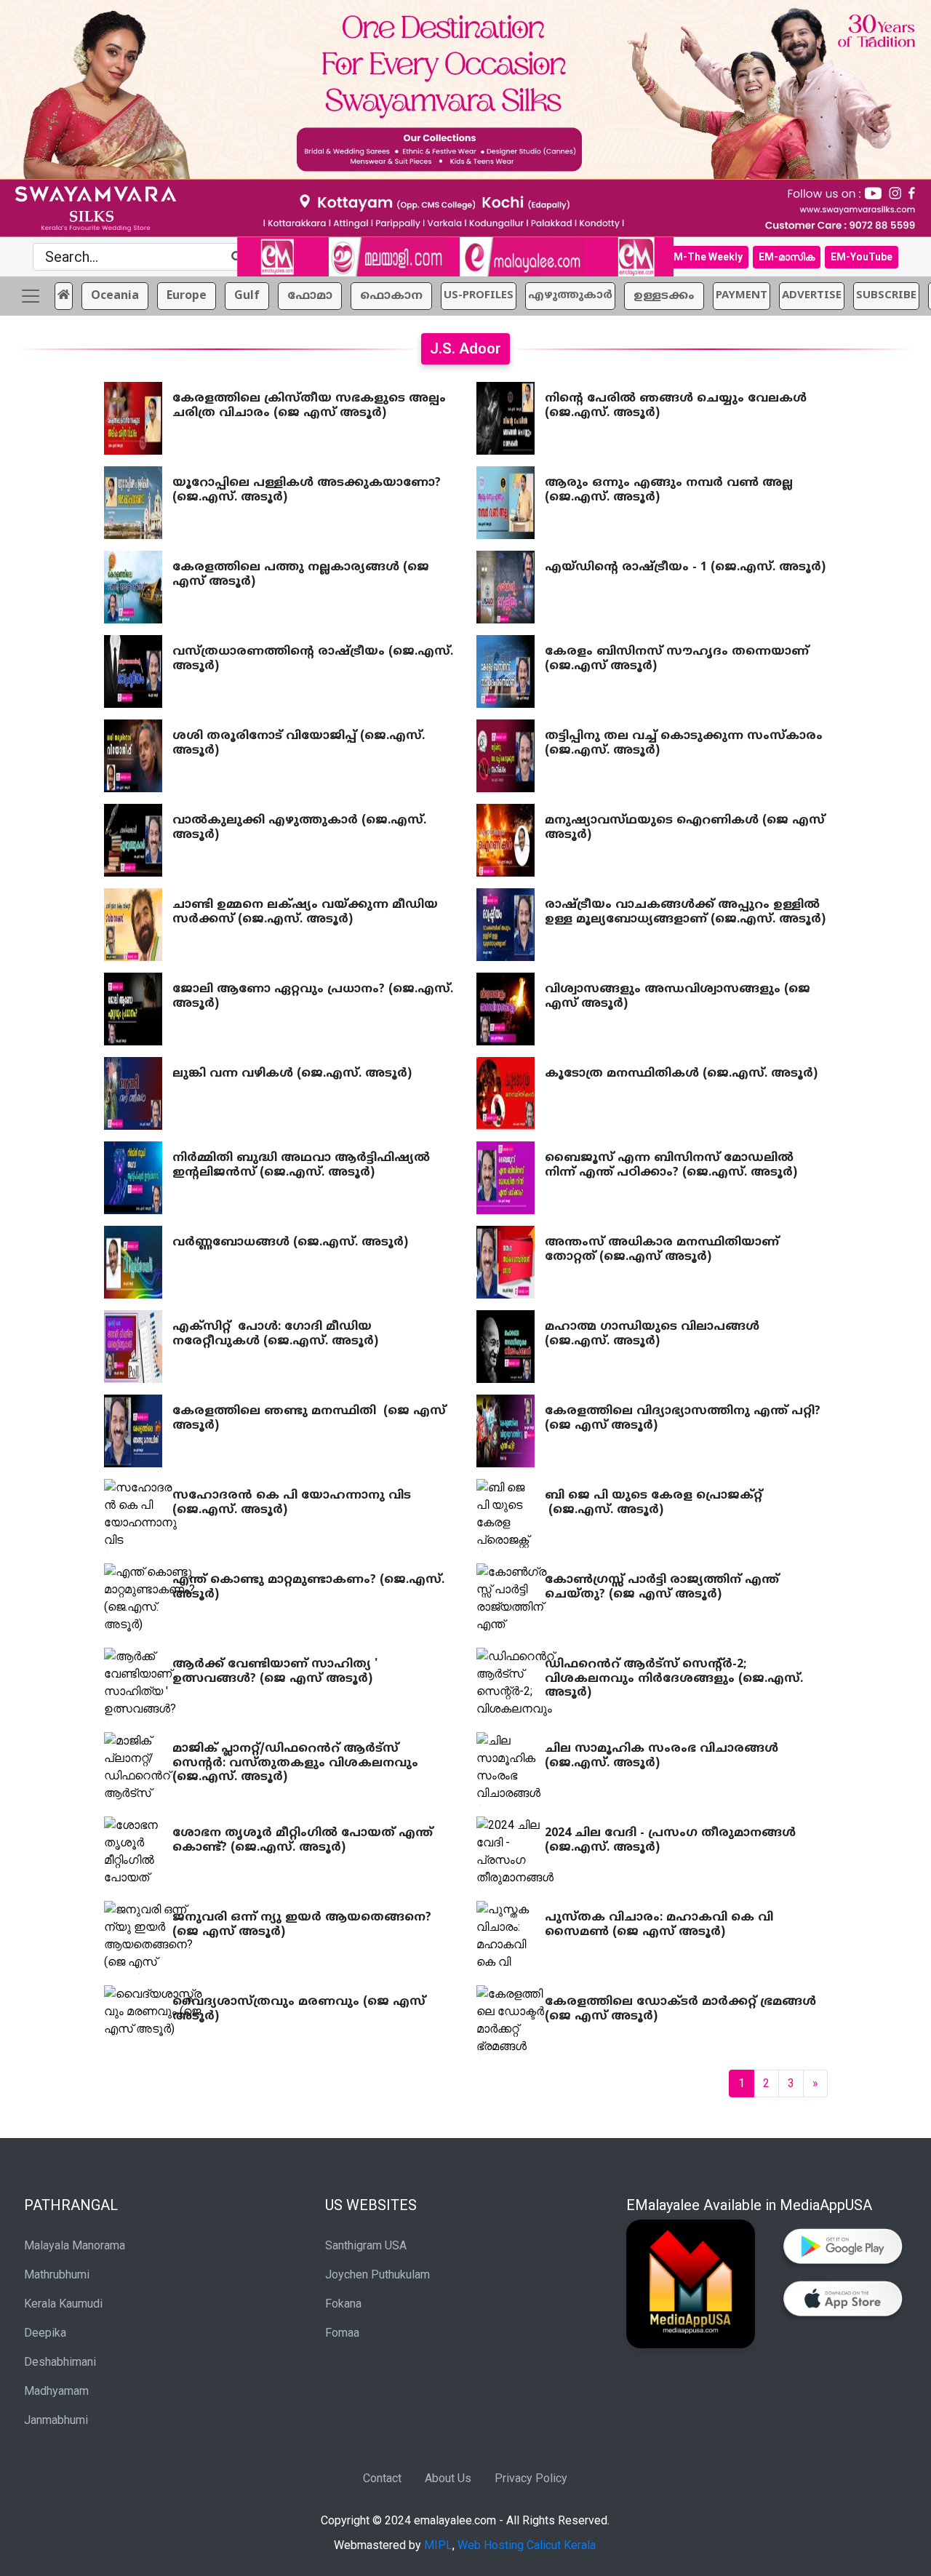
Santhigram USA (366, 2245)
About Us (448, 2478)
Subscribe (886, 296)
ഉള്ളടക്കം (664, 296)
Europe (187, 296)
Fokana (343, 2304)
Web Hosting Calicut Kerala (527, 2545)
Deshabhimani (60, 2362)
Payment (742, 296)
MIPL (438, 2545)
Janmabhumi (56, 2420)
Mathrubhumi (57, 2274)
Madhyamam (56, 2391)
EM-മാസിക (787, 257)
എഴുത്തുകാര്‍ (570, 296)
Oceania (115, 296)
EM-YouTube (862, 257)
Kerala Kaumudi (63, 2304)
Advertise (812, 296)
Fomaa (342, 2333)
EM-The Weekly (705, 257)
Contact (382, 2478)
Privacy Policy (531, 2478)
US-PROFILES (479, 296)
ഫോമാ (310, 296)
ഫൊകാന (391, 296)
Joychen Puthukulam (377, 2274)
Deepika (45, 2333)
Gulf (247, 296)
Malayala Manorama (75, 2245)
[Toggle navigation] (31, 296)
